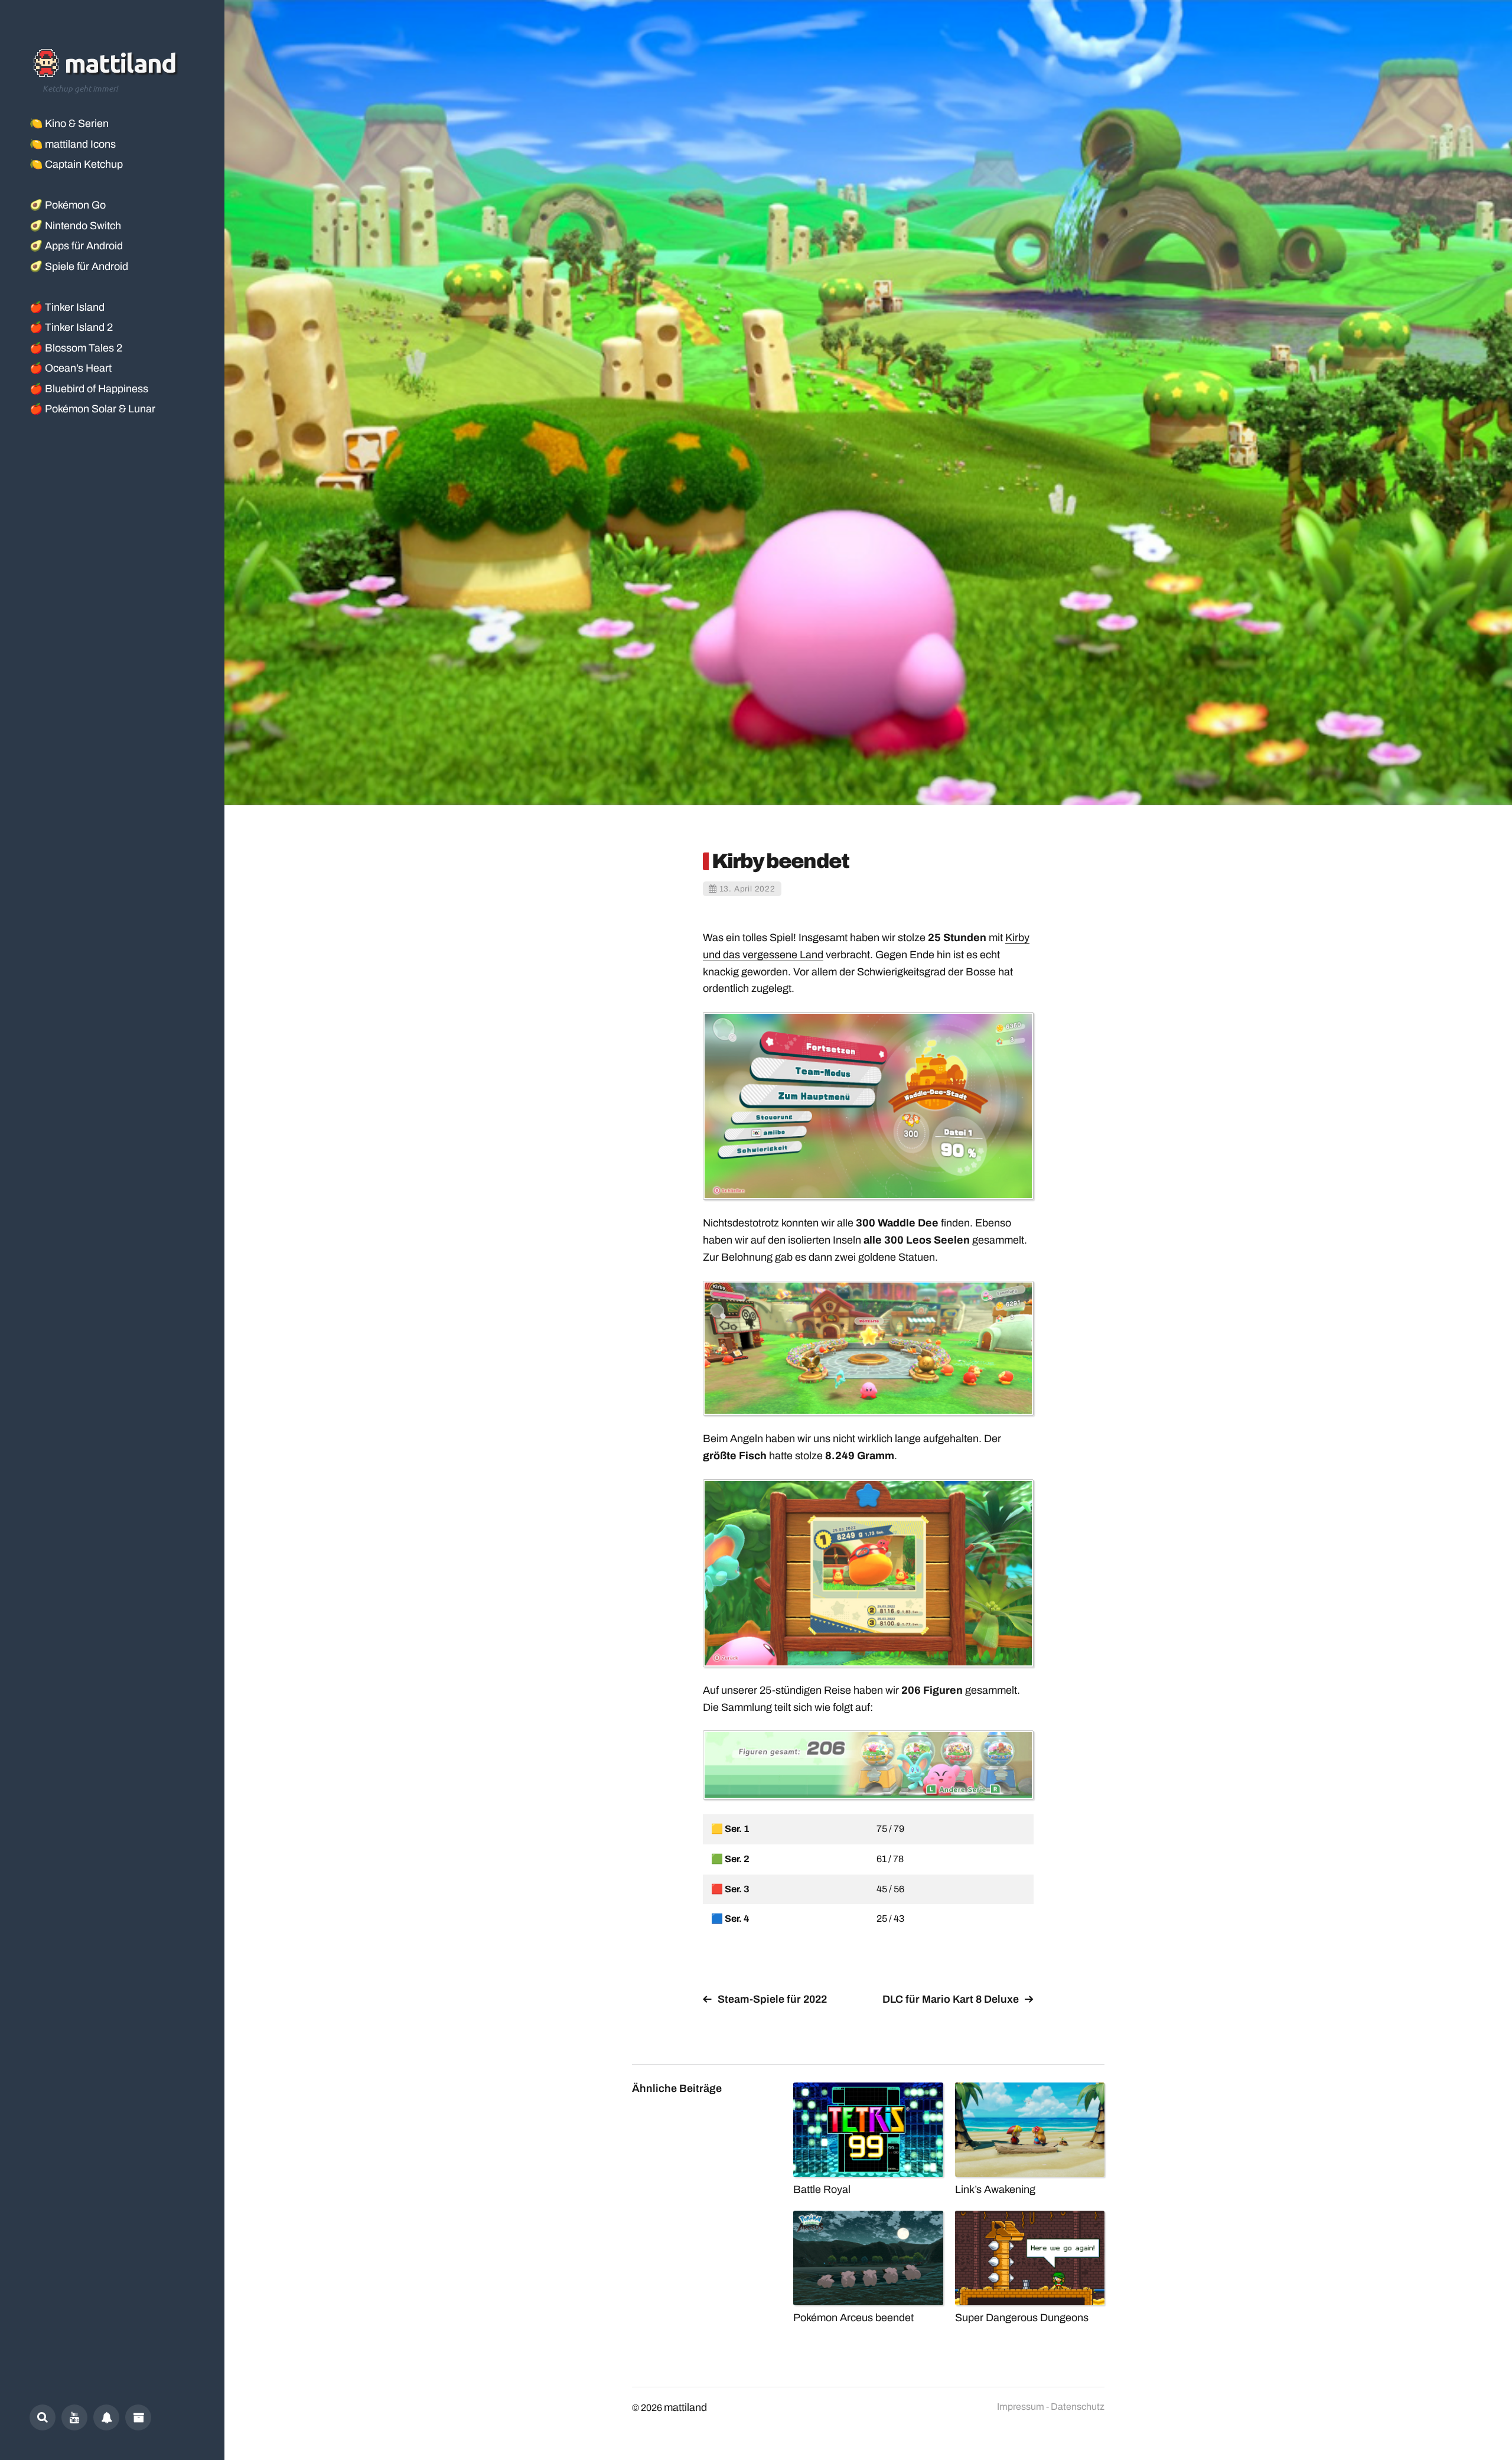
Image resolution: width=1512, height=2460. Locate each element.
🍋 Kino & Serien (69, 123)
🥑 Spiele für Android (79, 266)
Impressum (1021, 2407)
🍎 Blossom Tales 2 (76, 348)
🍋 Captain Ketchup (76, 164)
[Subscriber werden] (106, 2417)
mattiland (685, 2407)
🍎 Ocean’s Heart (71, 368)
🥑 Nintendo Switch (75, 226)
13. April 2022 (747, 889)
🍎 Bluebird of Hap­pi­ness (89, 389)
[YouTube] (74, 2417)
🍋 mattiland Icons (73, 144)
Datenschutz (1078, 2407)
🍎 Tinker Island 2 (71, 327)
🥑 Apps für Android (76, 246)
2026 (651, 2408)
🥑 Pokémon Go (68, 205)
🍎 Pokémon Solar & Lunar (92, 409)
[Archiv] (138, 2417)
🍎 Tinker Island (67, 307)
